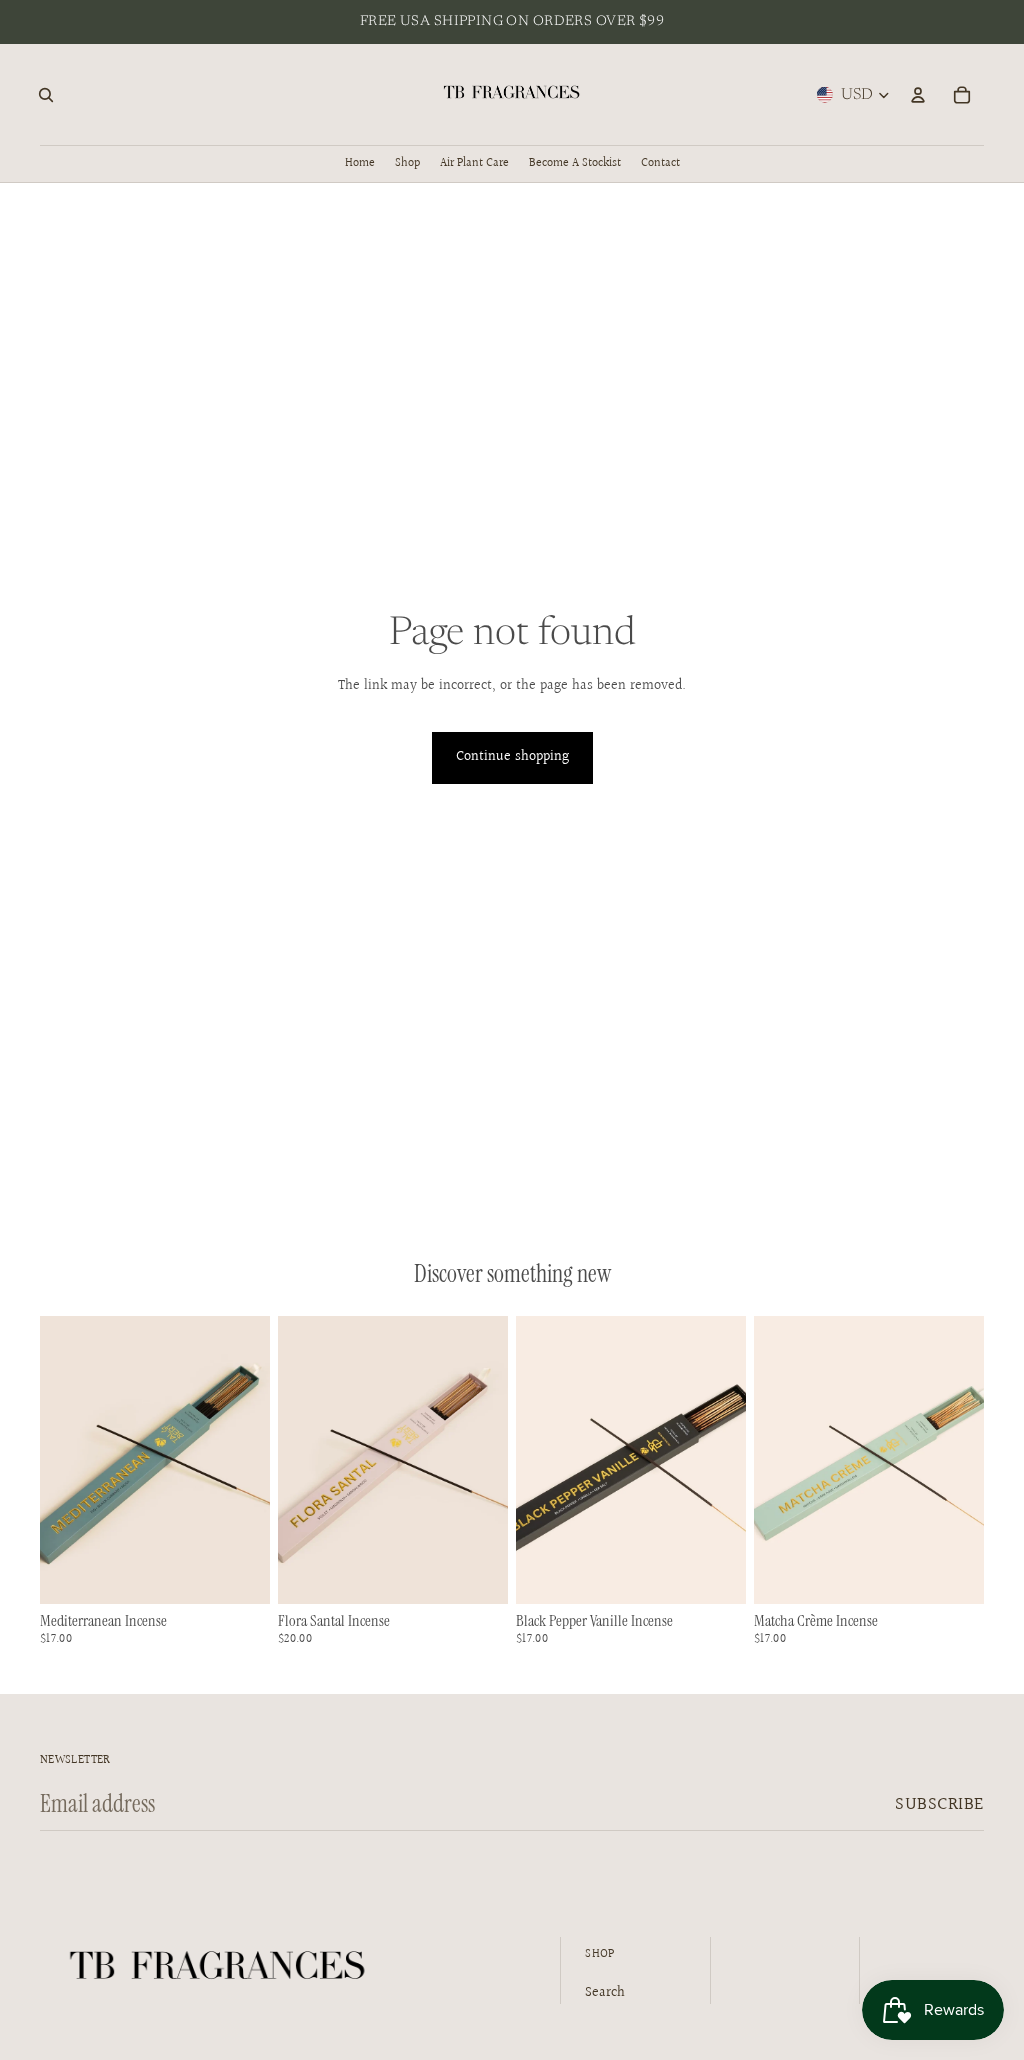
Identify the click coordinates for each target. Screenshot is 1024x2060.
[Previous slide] (293, 1460)
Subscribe (939, 1804)
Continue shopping (512, 757)
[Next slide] (492, 1460)
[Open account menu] (918, 95)
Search (605, 1993)
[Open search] (46, 95)
